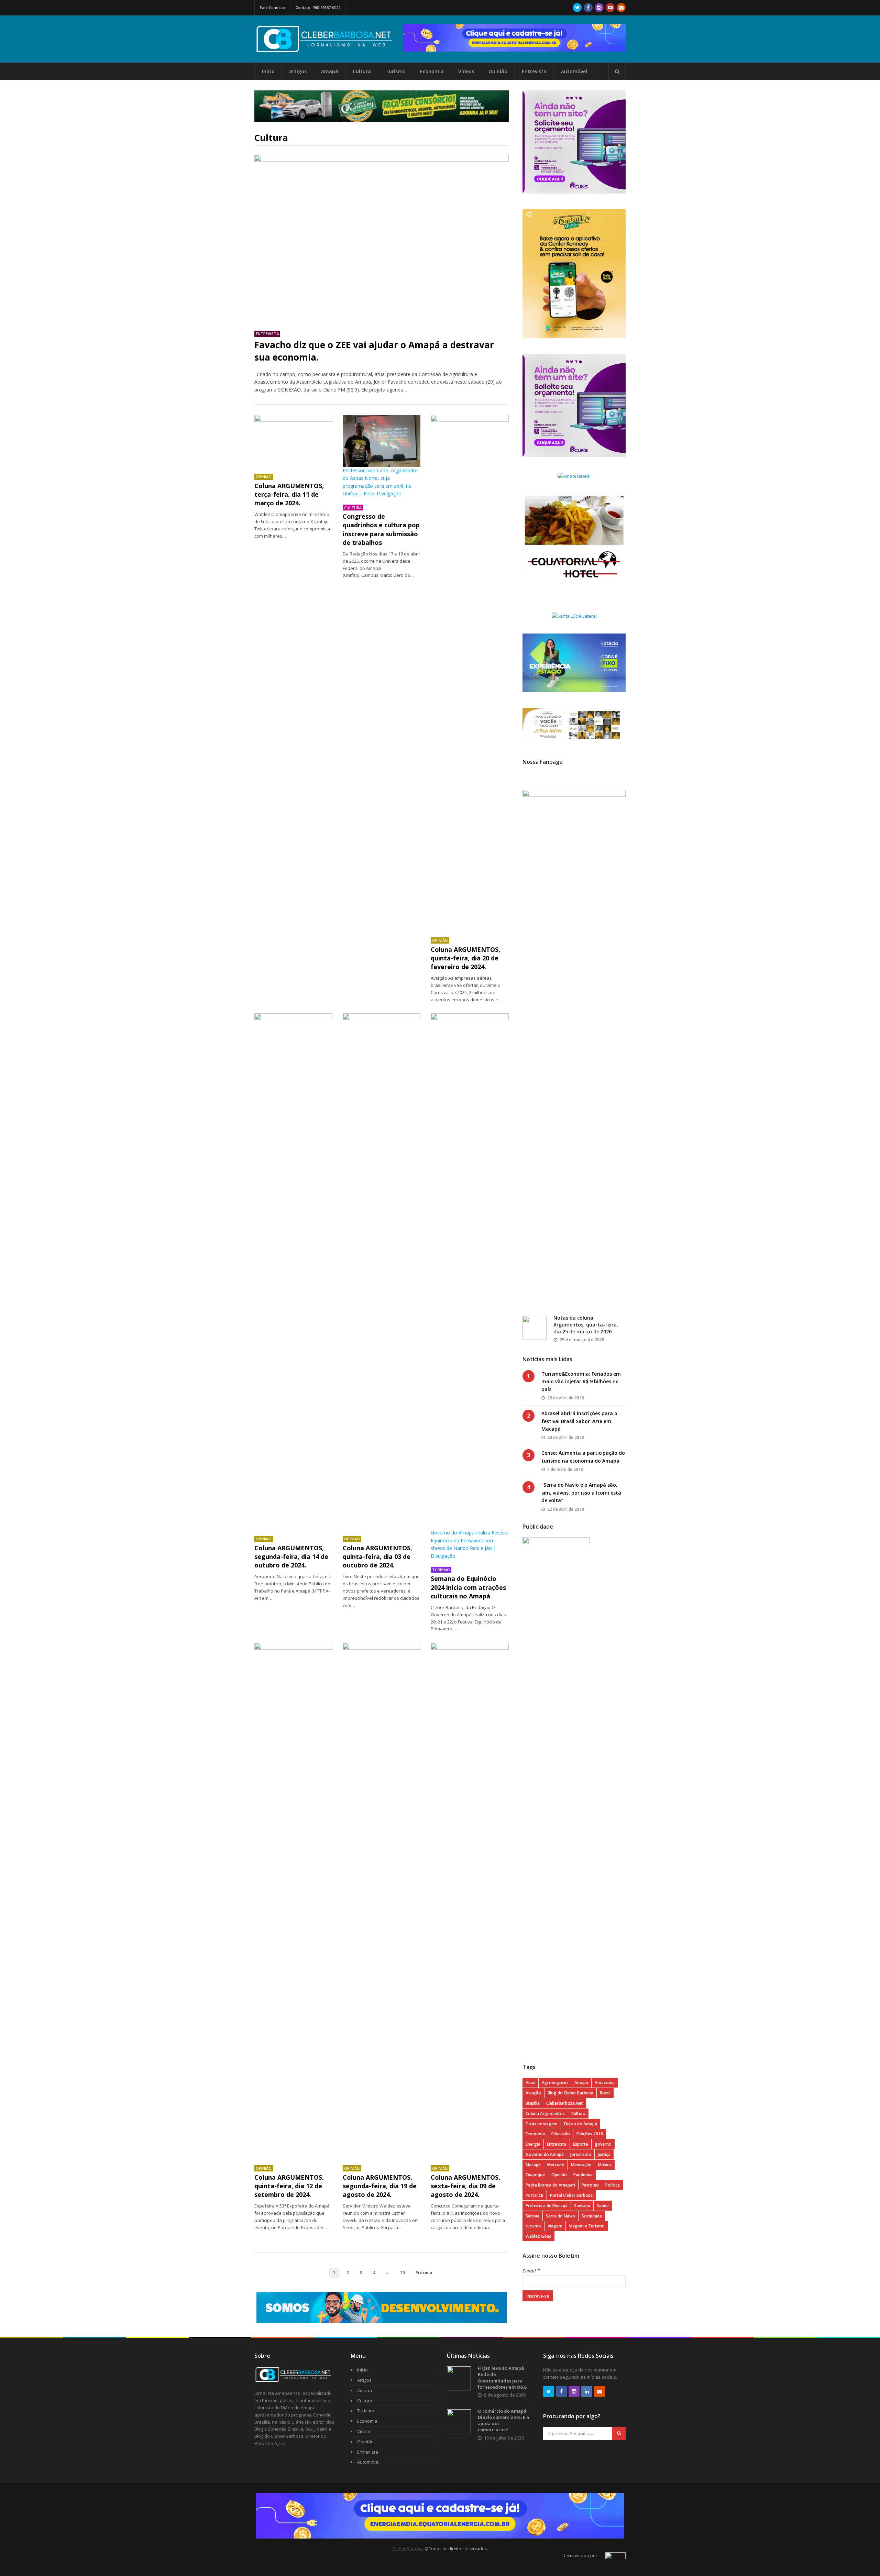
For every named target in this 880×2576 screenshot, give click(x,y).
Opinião (498, 71)
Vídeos (466, 71)
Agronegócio (555, 2083)
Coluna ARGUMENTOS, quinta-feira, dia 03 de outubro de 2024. (377, 1556)
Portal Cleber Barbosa (571, 2195)
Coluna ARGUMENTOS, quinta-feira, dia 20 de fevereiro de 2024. (465, 958)
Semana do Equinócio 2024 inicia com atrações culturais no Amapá (468, 1587)
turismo (533, 2226)
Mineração (581, 2165)
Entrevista (534, 71)
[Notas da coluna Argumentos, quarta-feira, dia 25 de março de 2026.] (535, 1328)
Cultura (362, 71)
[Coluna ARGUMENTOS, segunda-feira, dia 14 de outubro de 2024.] (293, 1271)
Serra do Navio (560, 2216)
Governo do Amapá (545, 2154)
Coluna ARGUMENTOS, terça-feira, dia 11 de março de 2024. (289, 494)
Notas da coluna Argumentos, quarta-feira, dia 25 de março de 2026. (586, 1324)
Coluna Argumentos (545, 2113)
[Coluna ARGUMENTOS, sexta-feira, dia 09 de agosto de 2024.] (470, 1901)
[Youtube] (610, 8)
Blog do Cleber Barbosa (570, 2093)
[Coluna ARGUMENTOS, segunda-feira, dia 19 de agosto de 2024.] (382, 1901)
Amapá (330, 71)
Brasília (533, 2103)
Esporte (581, 2144)
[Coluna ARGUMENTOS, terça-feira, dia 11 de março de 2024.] (293, 441)
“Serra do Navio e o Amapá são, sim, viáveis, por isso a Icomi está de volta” (581, 1493)
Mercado (556, 2165)
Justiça (604, 2154)
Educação (561, 2134)
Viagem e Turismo (587, 2226)
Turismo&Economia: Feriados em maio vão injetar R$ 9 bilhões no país (581, 1381)
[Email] (621, 8)
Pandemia (583, 2175)
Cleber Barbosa (408, 2549)
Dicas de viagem (542, 2124)
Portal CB (535, 2195)
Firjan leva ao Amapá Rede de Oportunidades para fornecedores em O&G (502, 2377)
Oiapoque (535, 2175)
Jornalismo (581, 2154)
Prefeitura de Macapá (547, 2206)
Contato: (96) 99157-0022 (318, 7)
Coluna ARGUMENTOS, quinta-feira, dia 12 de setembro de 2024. (289, 2186)
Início (268, 71)
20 (403, 2272)
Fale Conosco (272, 7)
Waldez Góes (538, 2236)
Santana (582, 2206)
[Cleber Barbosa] (329, 50)
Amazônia (605, 2083)
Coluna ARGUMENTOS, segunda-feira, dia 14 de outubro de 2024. (291, 1556)
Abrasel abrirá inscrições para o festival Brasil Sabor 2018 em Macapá (579, 1421)
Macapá (533, 2165)
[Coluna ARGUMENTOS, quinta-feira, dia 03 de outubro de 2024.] (382, 1271)
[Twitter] (577, 8)
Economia (432, 71)
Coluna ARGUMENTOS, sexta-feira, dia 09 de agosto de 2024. (465, 2186)
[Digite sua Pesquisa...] (617, 71)
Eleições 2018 (590, 2134)
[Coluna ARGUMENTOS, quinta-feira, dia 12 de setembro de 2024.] (293, 1901)
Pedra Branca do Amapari (550, 2185)
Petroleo (590, 2185)
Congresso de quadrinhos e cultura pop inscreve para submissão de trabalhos (381, 529)
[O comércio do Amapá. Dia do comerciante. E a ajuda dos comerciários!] (459, 2421)
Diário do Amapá (581, 2124)
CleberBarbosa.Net (565, 2103)
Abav (530, 2083)
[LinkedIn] (587, 2391)
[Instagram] (599, 8)
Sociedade (592, 2216)
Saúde (603, 2206)
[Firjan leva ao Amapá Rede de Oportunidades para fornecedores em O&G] (459, 2378)
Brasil (605, 2093)
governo (603, 2144)
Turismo (395, 71)
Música (605, 2165)
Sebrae (532, 2216)
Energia (533, 2144)
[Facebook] (588, 8)
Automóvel (574, 71)
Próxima (424, 2272)
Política (613, 2185)
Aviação (533, 2093)
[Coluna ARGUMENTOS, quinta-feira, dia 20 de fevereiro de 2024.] (470, 673)
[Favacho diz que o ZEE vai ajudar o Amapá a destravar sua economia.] (382, 239)
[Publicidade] (514, 38)
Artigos (298, 71)
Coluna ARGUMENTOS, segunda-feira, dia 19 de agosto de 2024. (380, 2186)
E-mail (531, 2271)
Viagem (555, 2226)
